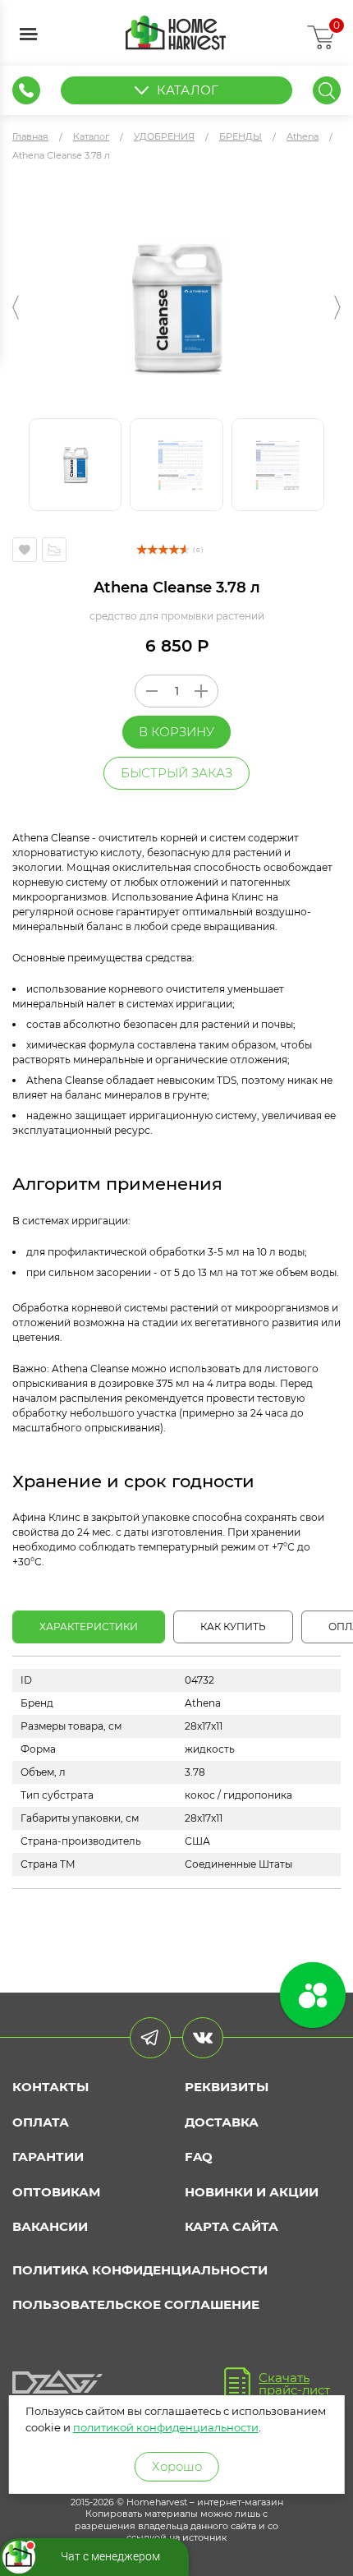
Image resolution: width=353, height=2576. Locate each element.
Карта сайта (232, 2226)
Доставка (222, 2122)
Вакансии (50, 2226)
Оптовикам (56, 2192)
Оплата (41, 2122)
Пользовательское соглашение (136, 2304)
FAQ (199, 2157)
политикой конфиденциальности (166, 2427)
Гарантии (48, 2157)
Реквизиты (227, 2087)
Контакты (50, 2087)
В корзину (176, 732)
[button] (16, 307)
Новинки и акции (252, 2192)
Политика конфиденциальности (140, 2270)
